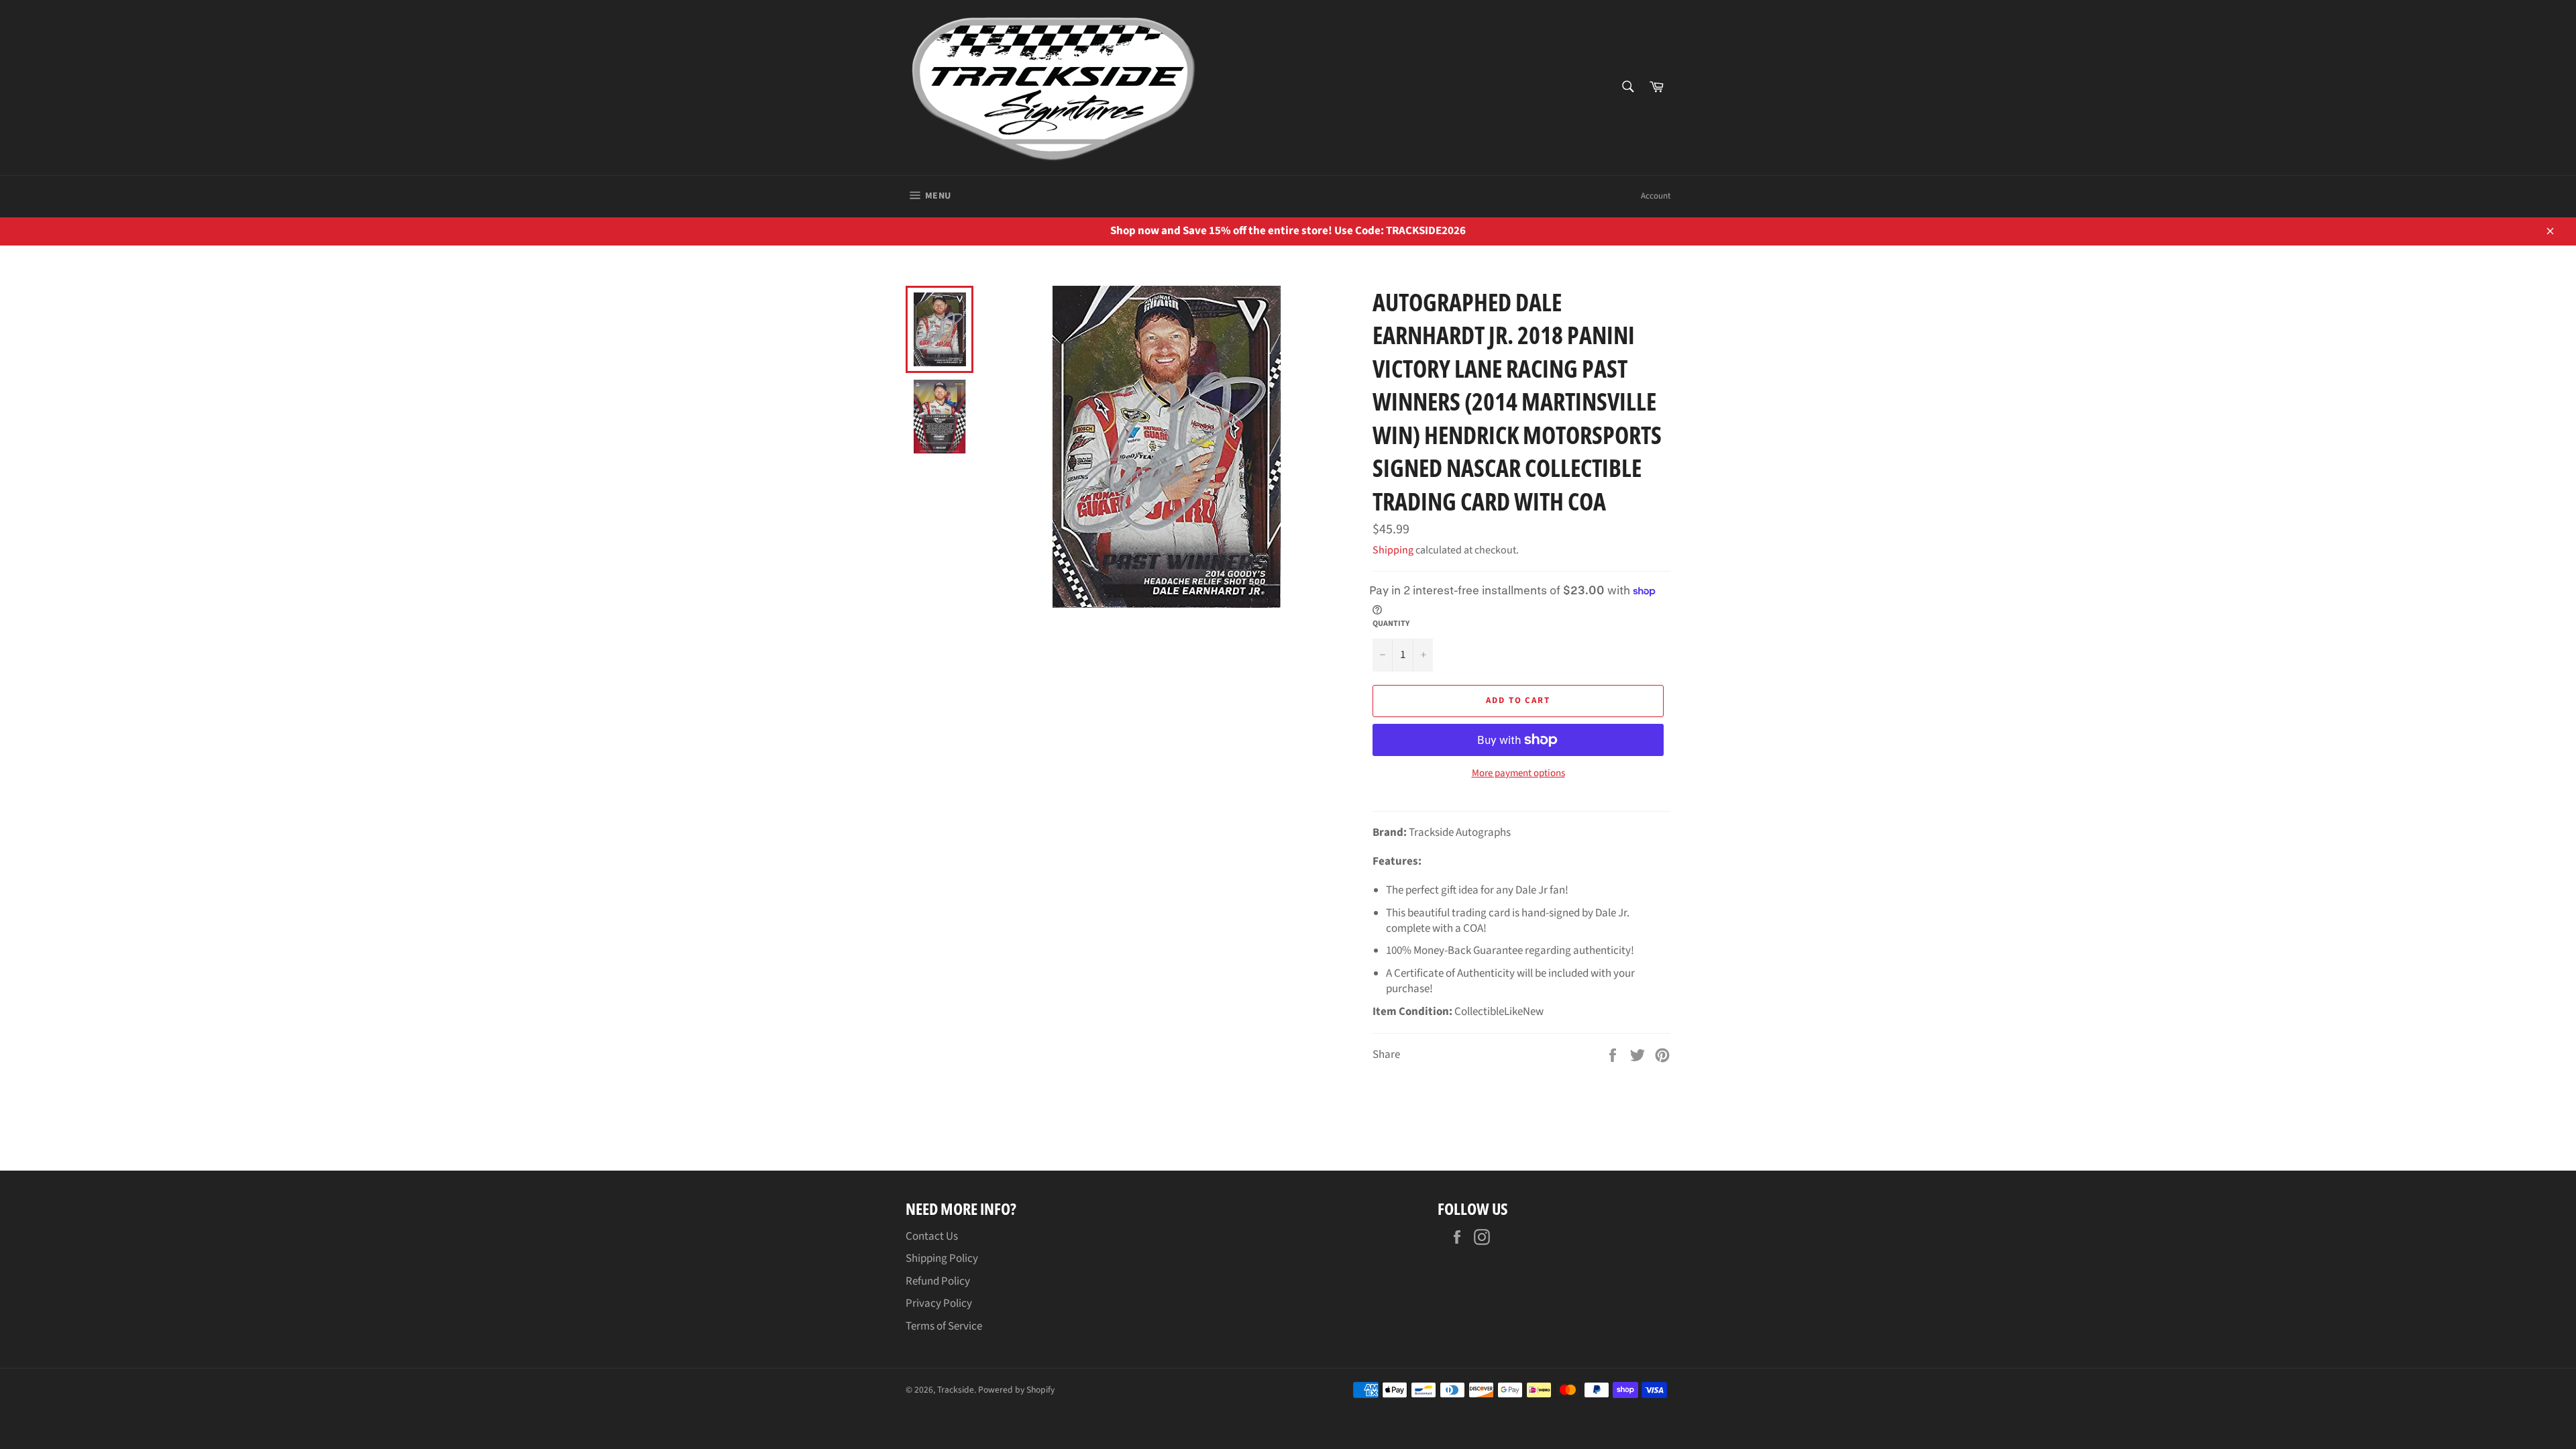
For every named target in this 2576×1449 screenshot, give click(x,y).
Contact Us (932, 1236)
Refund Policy (938, 1281)
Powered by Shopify (1016, 1390)
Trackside (956, 1390)
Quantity (1391, 624)
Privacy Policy (939, 1303)
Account (1656, 196)
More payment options (1518, 773)
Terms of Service (944, 1326)
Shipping (1393, 550)
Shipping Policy (942, 1258)
